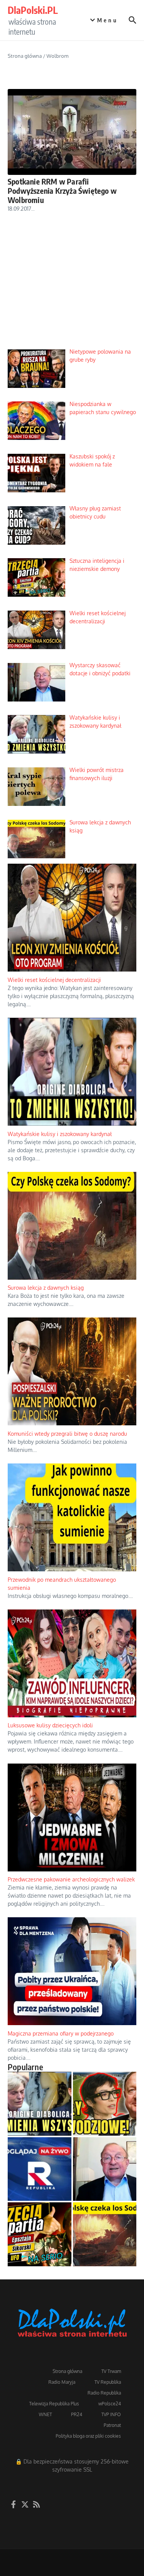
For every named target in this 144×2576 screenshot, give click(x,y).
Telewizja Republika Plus (54, 2404)
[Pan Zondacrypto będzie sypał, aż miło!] (105, 2104)
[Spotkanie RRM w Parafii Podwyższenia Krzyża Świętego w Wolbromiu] (72, 132)
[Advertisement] (72, 287)
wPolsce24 (110, 2404)
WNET (45, 2414)
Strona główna (25, 56)
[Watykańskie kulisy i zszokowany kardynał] (40, 2104)
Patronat (112, 2425)
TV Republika (108, 2382)
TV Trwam (111, 2371)
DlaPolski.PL (33, 10)
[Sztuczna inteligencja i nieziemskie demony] (40, 2234)
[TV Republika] (40, 2169)
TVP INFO (111, 2414)
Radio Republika (104, 2393)
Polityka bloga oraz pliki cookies (88, 2436)
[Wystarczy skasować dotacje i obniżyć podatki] (105, 2169)
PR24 (77, 2414)
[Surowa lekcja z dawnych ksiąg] (105, 2234)
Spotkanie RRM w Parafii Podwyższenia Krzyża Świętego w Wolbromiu (62, 190)
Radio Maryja (62, 2382)
